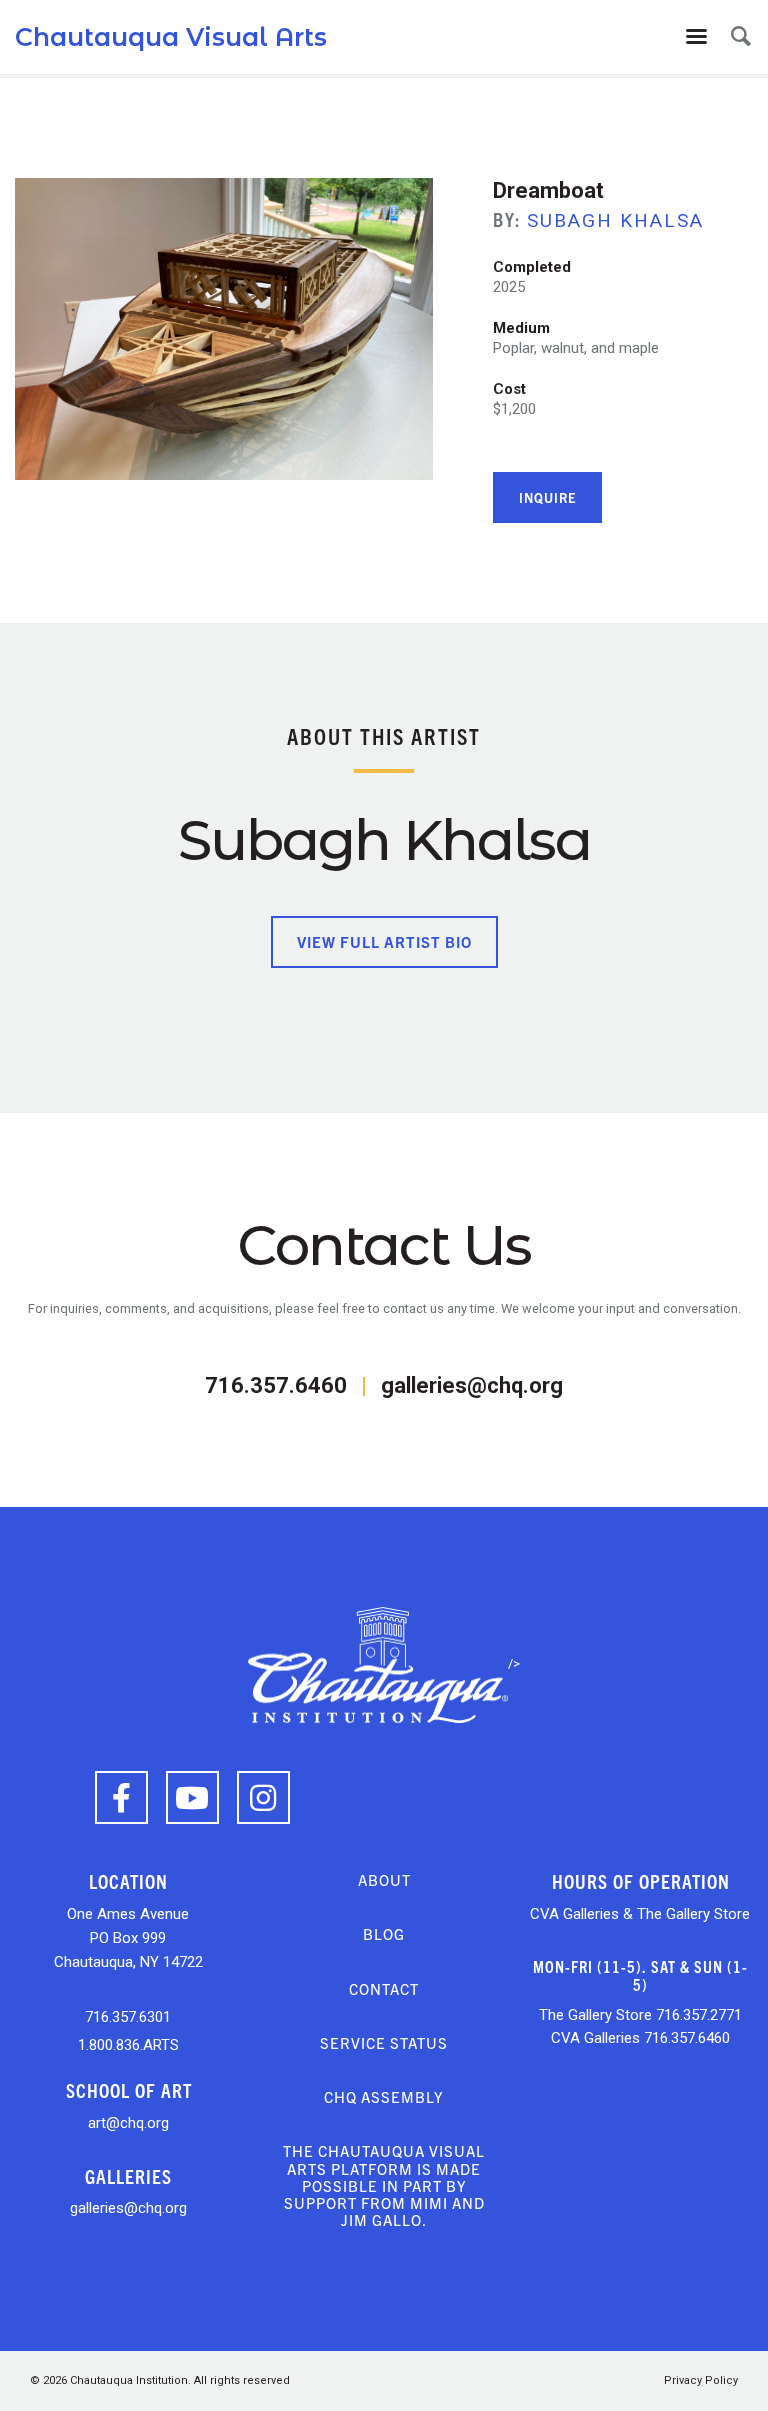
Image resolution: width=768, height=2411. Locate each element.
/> (514, 1663)
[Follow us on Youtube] (192, 1797)
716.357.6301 (128, 2017)
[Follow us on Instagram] (263, 1797)
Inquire (547, 497)
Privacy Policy (701, 2380)
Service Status (384, 2042)
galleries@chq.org (472, 1385)
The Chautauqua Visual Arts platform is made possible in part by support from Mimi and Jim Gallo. (384, 2185)
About (384, 1879)
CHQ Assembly (384, 2096)
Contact (384, 1988)
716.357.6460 (276, 1385)
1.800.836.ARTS (128, 2045)
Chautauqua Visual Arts (171, 37)
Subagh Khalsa (615, 220)
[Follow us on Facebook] (121, 1797)
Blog (384, 1933)
